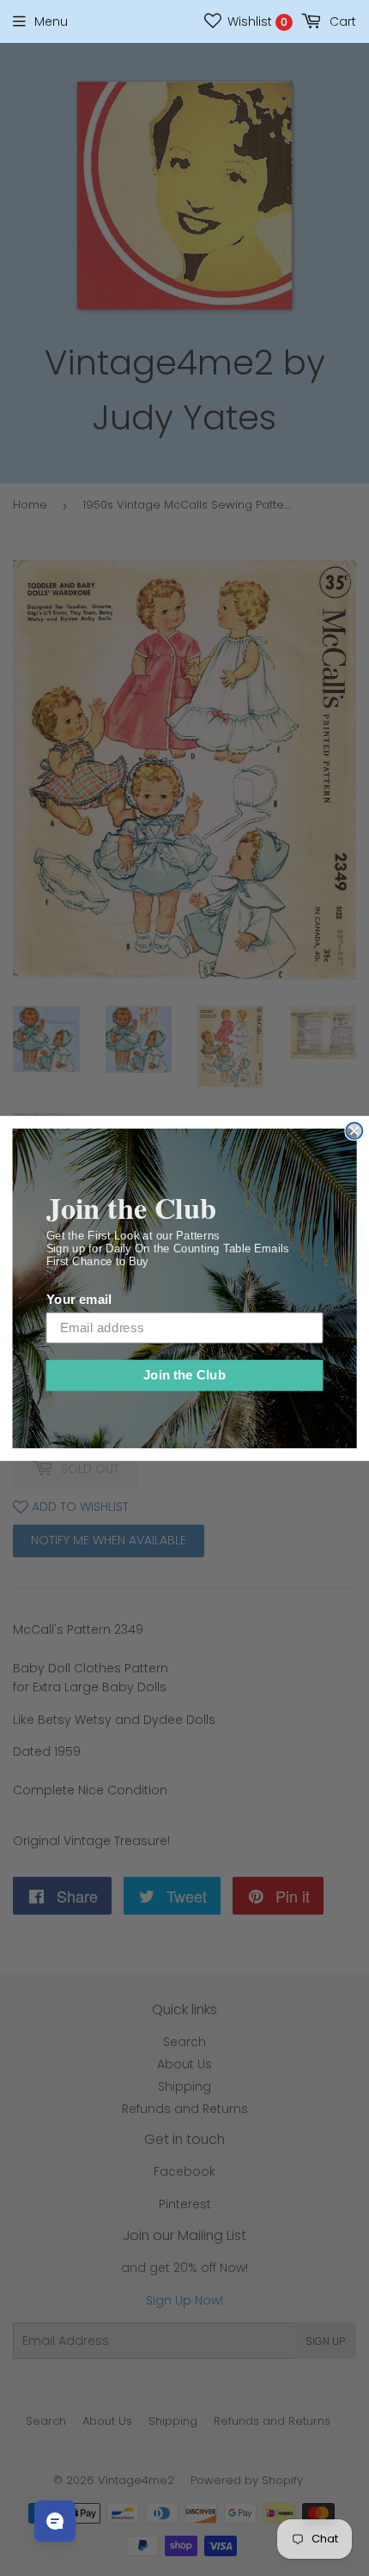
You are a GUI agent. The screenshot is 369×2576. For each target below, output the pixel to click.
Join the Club (185, 1374)
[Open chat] (55, 2521)
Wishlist (256, 21)
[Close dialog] (354, 1130)
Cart (341, 21)
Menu (51, 21)
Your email (79, 1299)
